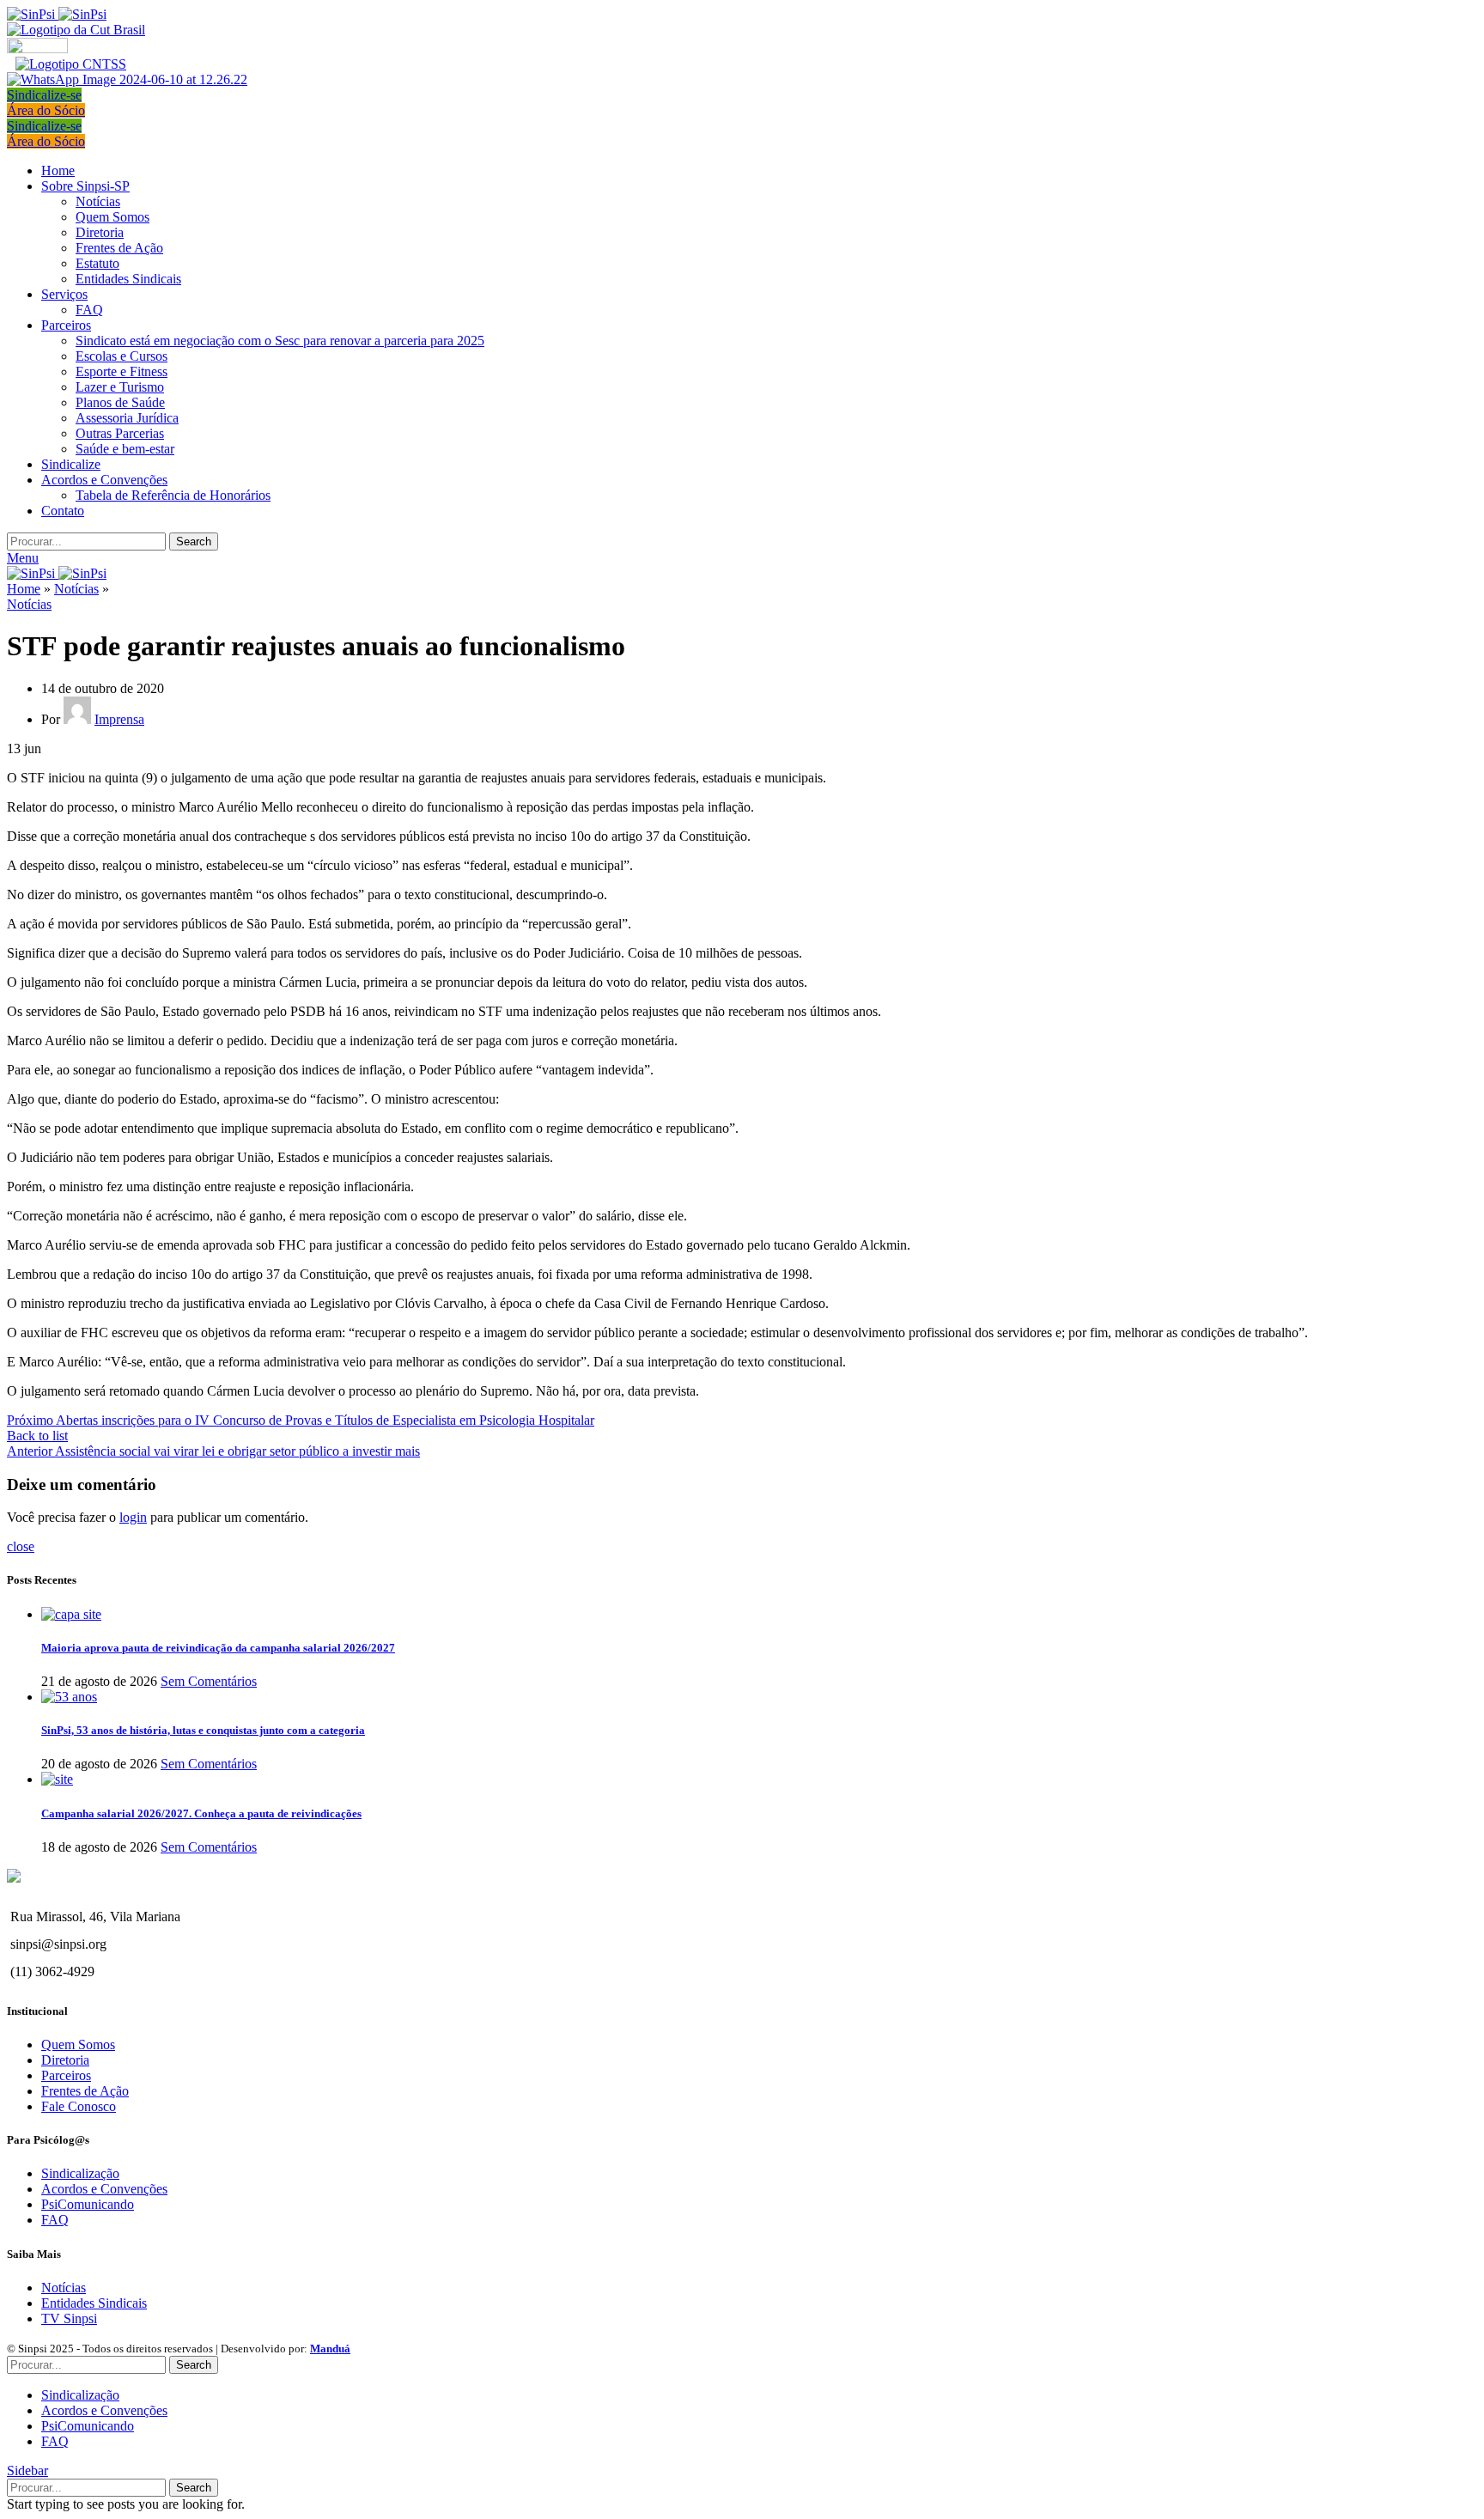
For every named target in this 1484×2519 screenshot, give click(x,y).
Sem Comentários (209, 1681)
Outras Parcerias (120, 433)
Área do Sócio (46, 110)
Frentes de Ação (119, 248)
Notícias (98, 201)
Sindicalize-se (44, 95)
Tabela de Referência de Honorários (173, 495)
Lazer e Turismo (120, 387)
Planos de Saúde (120, 402)
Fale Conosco (79, 2106)
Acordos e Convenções (104, 2189)
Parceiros (66, 2075)
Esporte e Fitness (122, 371)
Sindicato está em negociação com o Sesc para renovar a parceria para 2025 (280, 341)
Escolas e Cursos (122, 356)
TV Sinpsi (69, 2318)
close (21, 1546)
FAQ (89, 310)
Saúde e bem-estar (125, 449)
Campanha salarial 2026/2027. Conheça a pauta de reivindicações (201, 1813)
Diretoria (100, 232)
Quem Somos (113, 217)
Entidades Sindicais (128, 279)
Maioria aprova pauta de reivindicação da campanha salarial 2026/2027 (218, 1648)
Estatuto (97, 263)
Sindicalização (80, 2173)
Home (24, 589)
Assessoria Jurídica (127, 418)
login (133, 1517)
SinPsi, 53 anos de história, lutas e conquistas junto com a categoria (203, 1730)
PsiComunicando (88, 2204)
